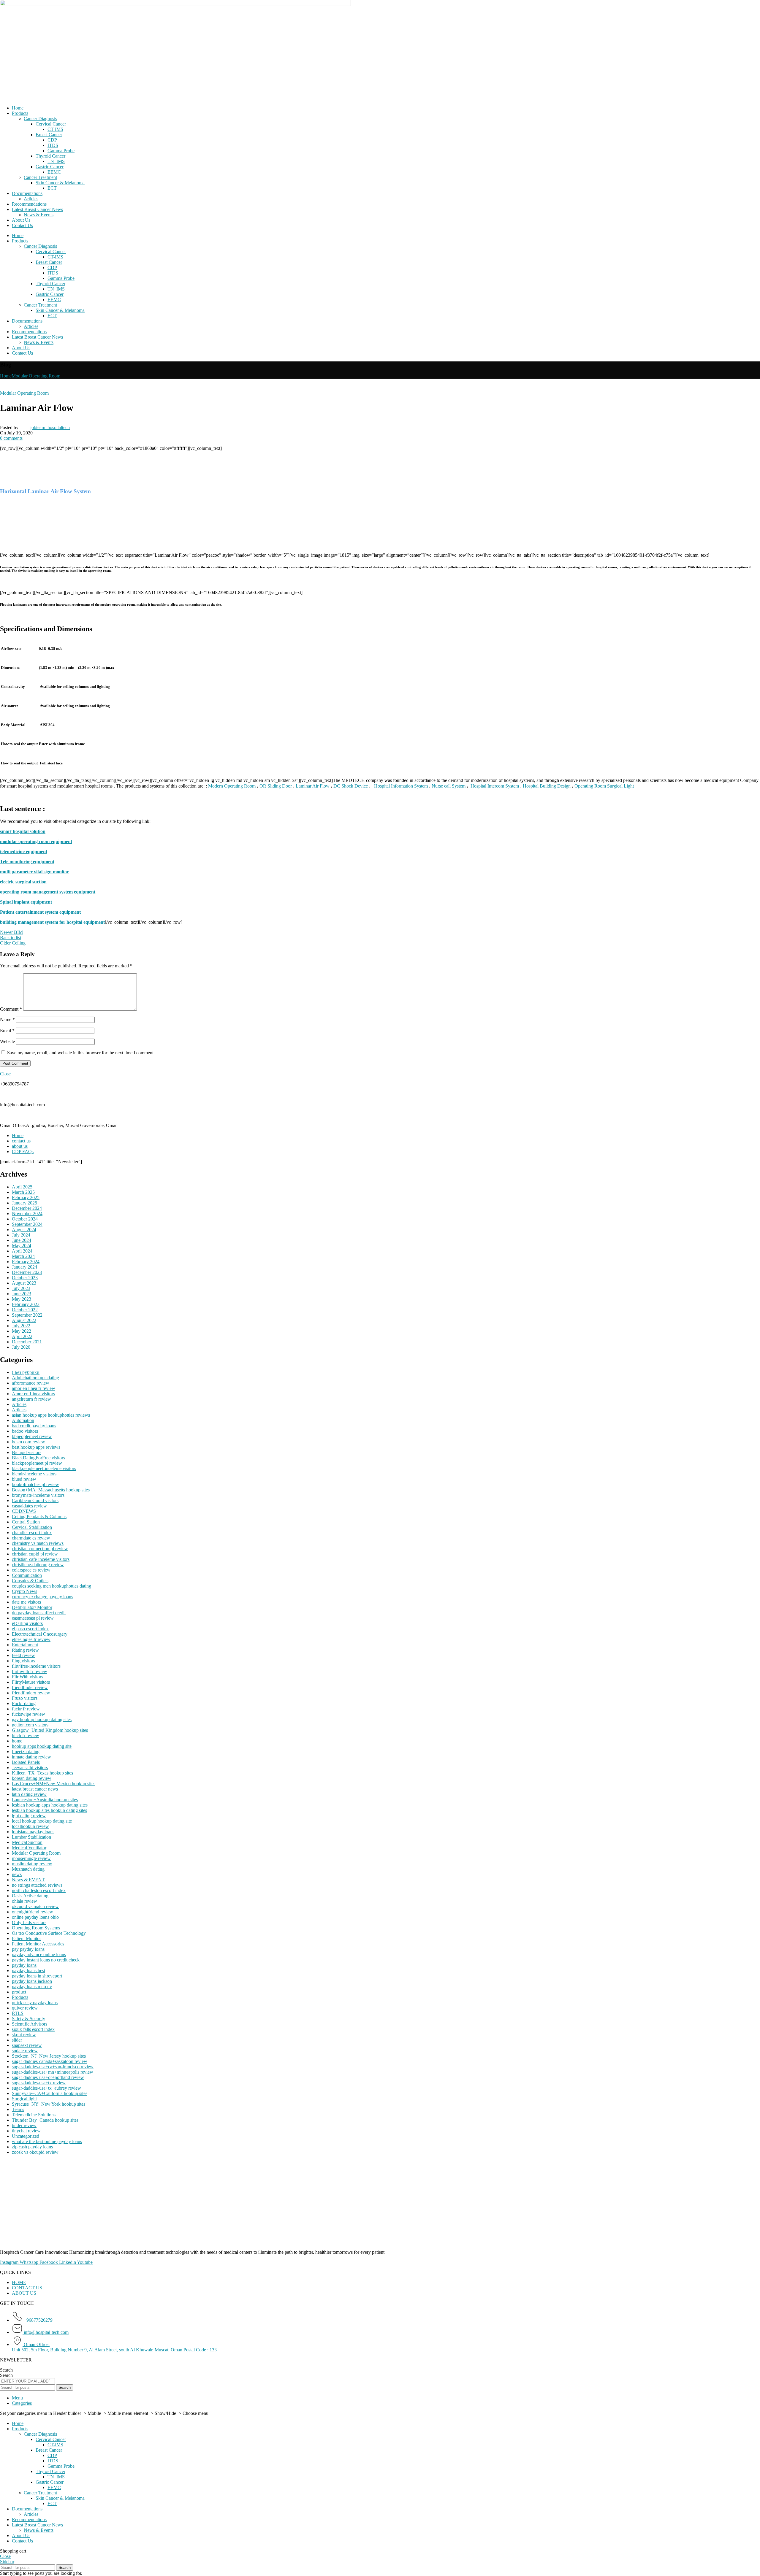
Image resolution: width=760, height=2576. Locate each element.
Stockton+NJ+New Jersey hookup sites (49, 2056)
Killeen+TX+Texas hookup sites (42, 1773)
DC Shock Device (351, 786)
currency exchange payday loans (42, 1597)
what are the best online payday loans (47, 2141)
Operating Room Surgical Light (604, 786)
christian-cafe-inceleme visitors (41, 1559)
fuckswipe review (28, 1714)
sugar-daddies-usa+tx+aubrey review (46, 2088)
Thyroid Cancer (50, 156)
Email (7, 1030)
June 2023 (22, 1294)
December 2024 (27, 1208)
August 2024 (24, 1230)
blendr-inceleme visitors (34, 1474)
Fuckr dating (24, 1703)
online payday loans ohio (35, 1917)
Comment (11, 1009)
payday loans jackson (32, 1981)
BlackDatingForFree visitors (38, 1458)
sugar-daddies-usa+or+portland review (48, 2077)
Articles (31, 199)
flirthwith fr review (30, 1671)
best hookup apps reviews (36, 1447)
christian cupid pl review (35, 1554)
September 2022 (27, 1315)
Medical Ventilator (29, 1848)
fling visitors (23, 1661)
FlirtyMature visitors (31, 1682)
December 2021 (27, 1342)
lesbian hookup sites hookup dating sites (49, 1810)
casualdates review (29, 1506)
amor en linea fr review (34, 1388)
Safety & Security (28, 2019)
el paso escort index (30, 1629)
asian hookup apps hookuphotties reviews (51, 1415)
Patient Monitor (26, 1938)
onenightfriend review (33, 1912)
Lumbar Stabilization (31, 1837)
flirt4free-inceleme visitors (36, 1666)
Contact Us (22, 225)
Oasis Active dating (30, 1896)
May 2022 (22, 1331)
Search (6, 2370)
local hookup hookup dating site (42, 1821)
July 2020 (21, 1347)
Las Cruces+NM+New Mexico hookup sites (54, 1784)
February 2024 (26, 1262)
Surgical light (24, 2099)
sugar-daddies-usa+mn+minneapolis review (53, 2072)
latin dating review (29, 1794)
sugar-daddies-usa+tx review (39, 2083)
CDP (52, 140)
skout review (24, 2035)
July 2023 (21, 1288)
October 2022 (25, 1310)
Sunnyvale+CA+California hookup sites (50, 2093)
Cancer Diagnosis (40, 119)
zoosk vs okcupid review (35, 2152)
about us (20, 1146)
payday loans (24, 1965)
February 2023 (26, 1304)
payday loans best (28, 1971)
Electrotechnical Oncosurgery (40, 1634)
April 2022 (22, 1336)
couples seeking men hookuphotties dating (52, 1586)
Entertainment (25, 1645)
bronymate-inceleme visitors (38, 1495)
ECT (52, 188)
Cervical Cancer (51, 124)
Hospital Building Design (547, 786)
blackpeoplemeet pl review (37, 1463)
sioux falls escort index (33, 2029)
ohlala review (24, 1901)
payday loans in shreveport (37, 1976)
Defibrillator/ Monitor (32, 1607)
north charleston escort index (39, 1890)
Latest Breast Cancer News (37, 209)
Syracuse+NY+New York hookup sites (49, 2104)
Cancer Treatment (40, 177)
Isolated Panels (26, 1762)
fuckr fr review (26, 1709)
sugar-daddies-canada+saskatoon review (50, 2061)
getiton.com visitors (30, 1725)
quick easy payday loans (35, 2003)
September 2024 (27, 1224)
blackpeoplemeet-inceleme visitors (44, 1468)
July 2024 (21, 1235)
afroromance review (31, 1383)
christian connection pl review (40, 1549)
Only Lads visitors (29, 1922)
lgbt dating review (29, 1816)
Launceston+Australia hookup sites (45, 1800)
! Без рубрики (26, 1372)
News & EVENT (28, 1880)
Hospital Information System (401, 786)
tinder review (24, 2125)
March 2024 (23, 1256)
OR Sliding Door (276, 786)
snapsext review (27, 2045)
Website (7, 1041)
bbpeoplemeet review (32, 1436)
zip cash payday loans (32, 2147)
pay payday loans (28, 1949)
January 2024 (24, 1267)
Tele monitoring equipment (27, 862)
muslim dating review (32, 1864)
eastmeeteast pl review (33, 1618)
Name (7, 1019)
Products (20, 113)
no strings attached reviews (37, 1885)
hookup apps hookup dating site (42, 1746)
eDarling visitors (27, 1623)
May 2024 (22, 1246)
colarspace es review (31, 1570)
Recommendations (29, 204)
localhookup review (30, 1826)
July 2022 (21, 1326)
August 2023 (24, 1283)
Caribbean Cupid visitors (35, 1500)
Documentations (27, 193)
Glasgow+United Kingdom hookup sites (50, 1730)
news (17, 1874)
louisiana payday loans (33, 1832)
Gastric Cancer (50, 167)
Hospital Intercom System (495, 786)
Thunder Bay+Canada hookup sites (45, 2120)
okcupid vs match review (35, 1906)
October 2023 (25, 1278)
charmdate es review (31, 1538)
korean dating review (32, 1778)
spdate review (25, 2051)
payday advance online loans (39, 1954)
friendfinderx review (31, 1693)
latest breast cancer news (35, 1789)
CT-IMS (55, 129)
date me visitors (26, 1602)
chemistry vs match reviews (38, 1543)
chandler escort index (32, 1533)
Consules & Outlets (30, 1581)
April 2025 (22, 1187)
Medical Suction (27, 1842)
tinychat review (26, 2131)
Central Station (26, 1522)
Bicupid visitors (27, 1452)
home (17, 1741)
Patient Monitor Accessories (38, 1944)
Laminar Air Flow (313, 786)
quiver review (25, 2008)
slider (17, 2040)
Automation (23, 1420)
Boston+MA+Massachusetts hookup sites (51, 1490)
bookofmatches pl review (35, 1484)
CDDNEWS (24, 1511)
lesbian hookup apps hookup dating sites (50, 1805)
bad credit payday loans (34, 1426)
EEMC (54, 172)
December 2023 (27, 1272)
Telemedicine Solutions (34, 2115)
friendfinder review (30, 1687)
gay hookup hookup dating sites (42, 1719)
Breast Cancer (49, 135)
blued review (24, 1479)
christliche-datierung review (38, 1565)
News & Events (39, 215)
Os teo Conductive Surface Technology (49, 1933)
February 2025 (26, 1197)
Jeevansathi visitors (30, 1768)
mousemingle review (31, 1858)
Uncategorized (26, 2136)
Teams (18, 2109)
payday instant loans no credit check (46, 1960)
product (19, 1992)
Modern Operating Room (232, 786)
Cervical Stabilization (32, 1527)
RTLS (18, 2013)
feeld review (23, 1655)
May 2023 (22, 1299)
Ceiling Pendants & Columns (39, 1516)
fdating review (25, 1650)
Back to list (11, 938)
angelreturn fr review (31, 1399)
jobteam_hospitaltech (50, 427)
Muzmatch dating (28, 1869)
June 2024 (22, 1240)
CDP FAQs (23, 1151)
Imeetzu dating (26, 1752)
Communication (27, 1575)
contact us (21, 1141)
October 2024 (25, 1219)
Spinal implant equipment (26, 902)
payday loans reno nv (32, 1987)
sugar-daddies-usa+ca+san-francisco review (53, 2067)
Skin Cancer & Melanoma (60, 183)
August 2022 (24, 1320)
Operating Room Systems (36, 1928)
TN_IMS (56, 161)
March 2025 (23, 1192)
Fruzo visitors (25, 1698)
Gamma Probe (61, 151)
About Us (21, 220)
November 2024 (27, 1214)
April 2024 (22, 1251)
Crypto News (24, 1591)
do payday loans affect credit (39, 1613)
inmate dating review (31, 1757)
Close (5, 1074)
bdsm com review (28, 1442)
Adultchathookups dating (35, 1378)
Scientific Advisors (30, 2024)
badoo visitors (25, 1431)
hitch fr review (26, 1735)
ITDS (53, 145)
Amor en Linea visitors (33, 1394)
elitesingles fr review (31, 1639)
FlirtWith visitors (27, 1677)
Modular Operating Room (36, 376)
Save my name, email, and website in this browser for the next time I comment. (81, 1053)
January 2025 (24, 1203)
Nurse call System (449, 786)
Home (18, 108)
